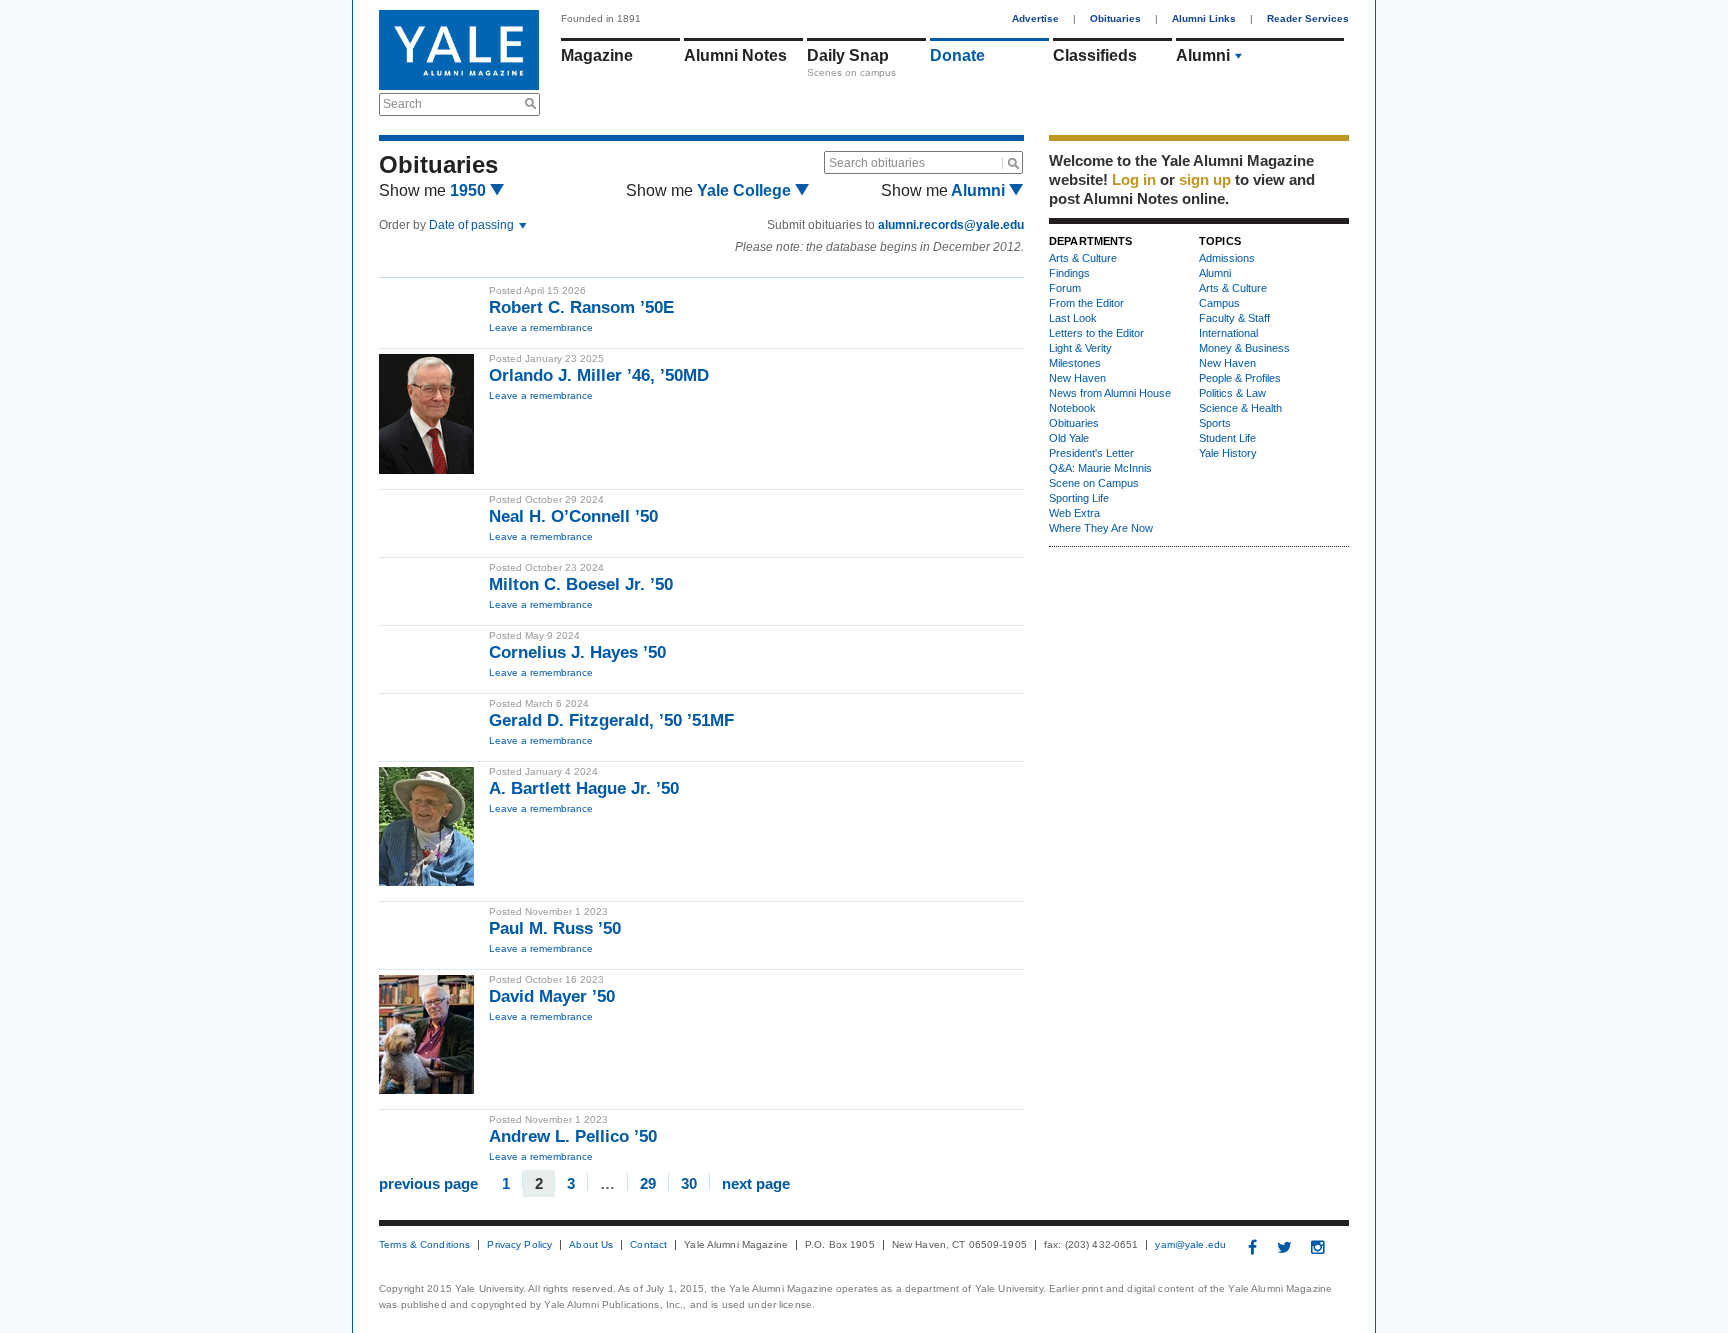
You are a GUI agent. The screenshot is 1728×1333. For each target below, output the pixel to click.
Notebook (1072, 408)
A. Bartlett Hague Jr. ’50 (584, 788)
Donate (957, 55)
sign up (1205, 179)
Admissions (1227, 258)
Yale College (746, 190)
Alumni (1203, 55)
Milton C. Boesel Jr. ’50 (581, 584)
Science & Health (1240, 408)
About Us (591, 1245)
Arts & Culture (1083, 258)
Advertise (1035, 18)
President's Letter (1091, 453)
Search (402, 104)
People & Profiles (1240, 378)
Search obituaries (877, 163)
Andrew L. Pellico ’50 (573, 1136)
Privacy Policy (519, 1245)
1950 (470, 190)
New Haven (1077, 378)
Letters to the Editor (1096, 333)
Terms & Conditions (424, 1245)
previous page (428, 1182)
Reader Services (1308, 18)
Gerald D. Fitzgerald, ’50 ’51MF (611, 720)
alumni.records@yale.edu (951, 225)
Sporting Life (1079, 498)
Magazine (597, 55)
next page (756, 1182)
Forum (1065, 288)
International (1228, 333)
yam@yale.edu (1190, 1245)
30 (689, 1182)
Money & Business (1244, 348)
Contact (648, 1245)
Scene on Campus (1094, 483)
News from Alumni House (1110, 393)
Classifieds (1095, 55)
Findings (1069, 273)
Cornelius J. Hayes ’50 (577, 652)
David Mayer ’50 (552, 996)
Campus (1219, 303)
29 (648, 1182)
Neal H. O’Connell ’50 (573, 516)
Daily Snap (848, 55)
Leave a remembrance (541, 327)
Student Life (1227, 438)
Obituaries (1115, 18)
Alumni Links (1204, 18)
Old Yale (1069, 438)
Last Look (1073, 318)
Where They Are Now (1101, 528)
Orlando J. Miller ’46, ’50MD (599, 375)
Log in (1134, 179)
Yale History (1228, 453)
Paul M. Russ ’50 (555, 928)
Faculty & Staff (1234, 318)
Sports (1215, 423)
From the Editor (1086, 303)
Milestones (1075, 363)
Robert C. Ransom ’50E (581, 307)
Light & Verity (1080, 348)
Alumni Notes (735, 55)
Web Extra (1074, 513)
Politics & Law (1232, 393)
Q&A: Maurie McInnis (1100, 468)
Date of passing (473, 225)
